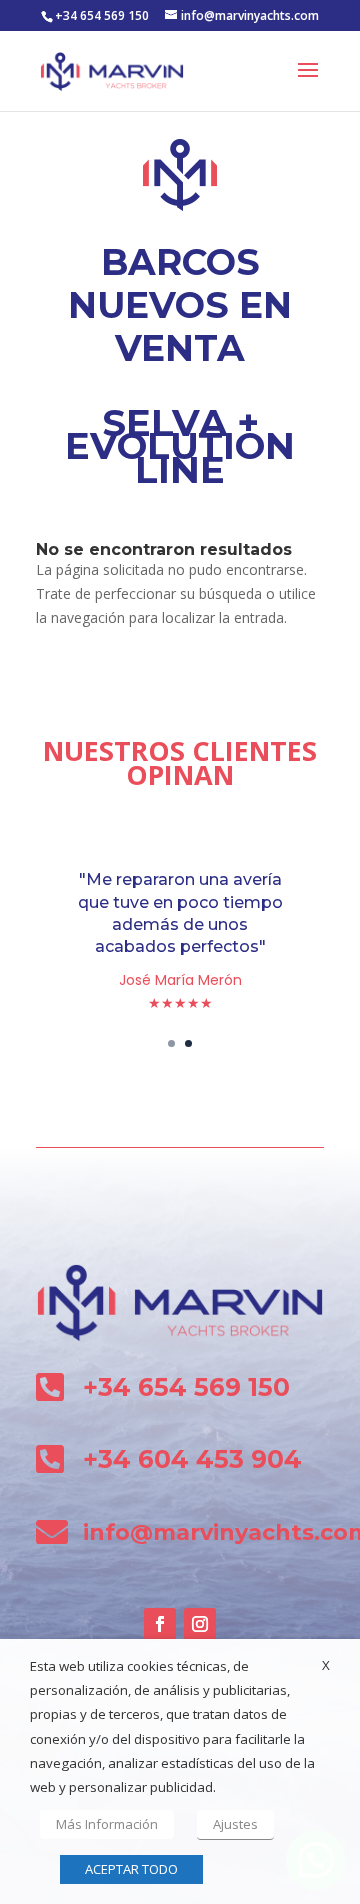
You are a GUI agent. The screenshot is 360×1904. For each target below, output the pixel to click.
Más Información (107, 1824)
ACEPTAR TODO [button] (131, 1869)
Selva (164, 422)
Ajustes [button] (235, 1824)
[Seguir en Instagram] (200, 1624)
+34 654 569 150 (102, 15)
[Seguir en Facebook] (160, 1624)
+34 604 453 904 (192, 1459)
